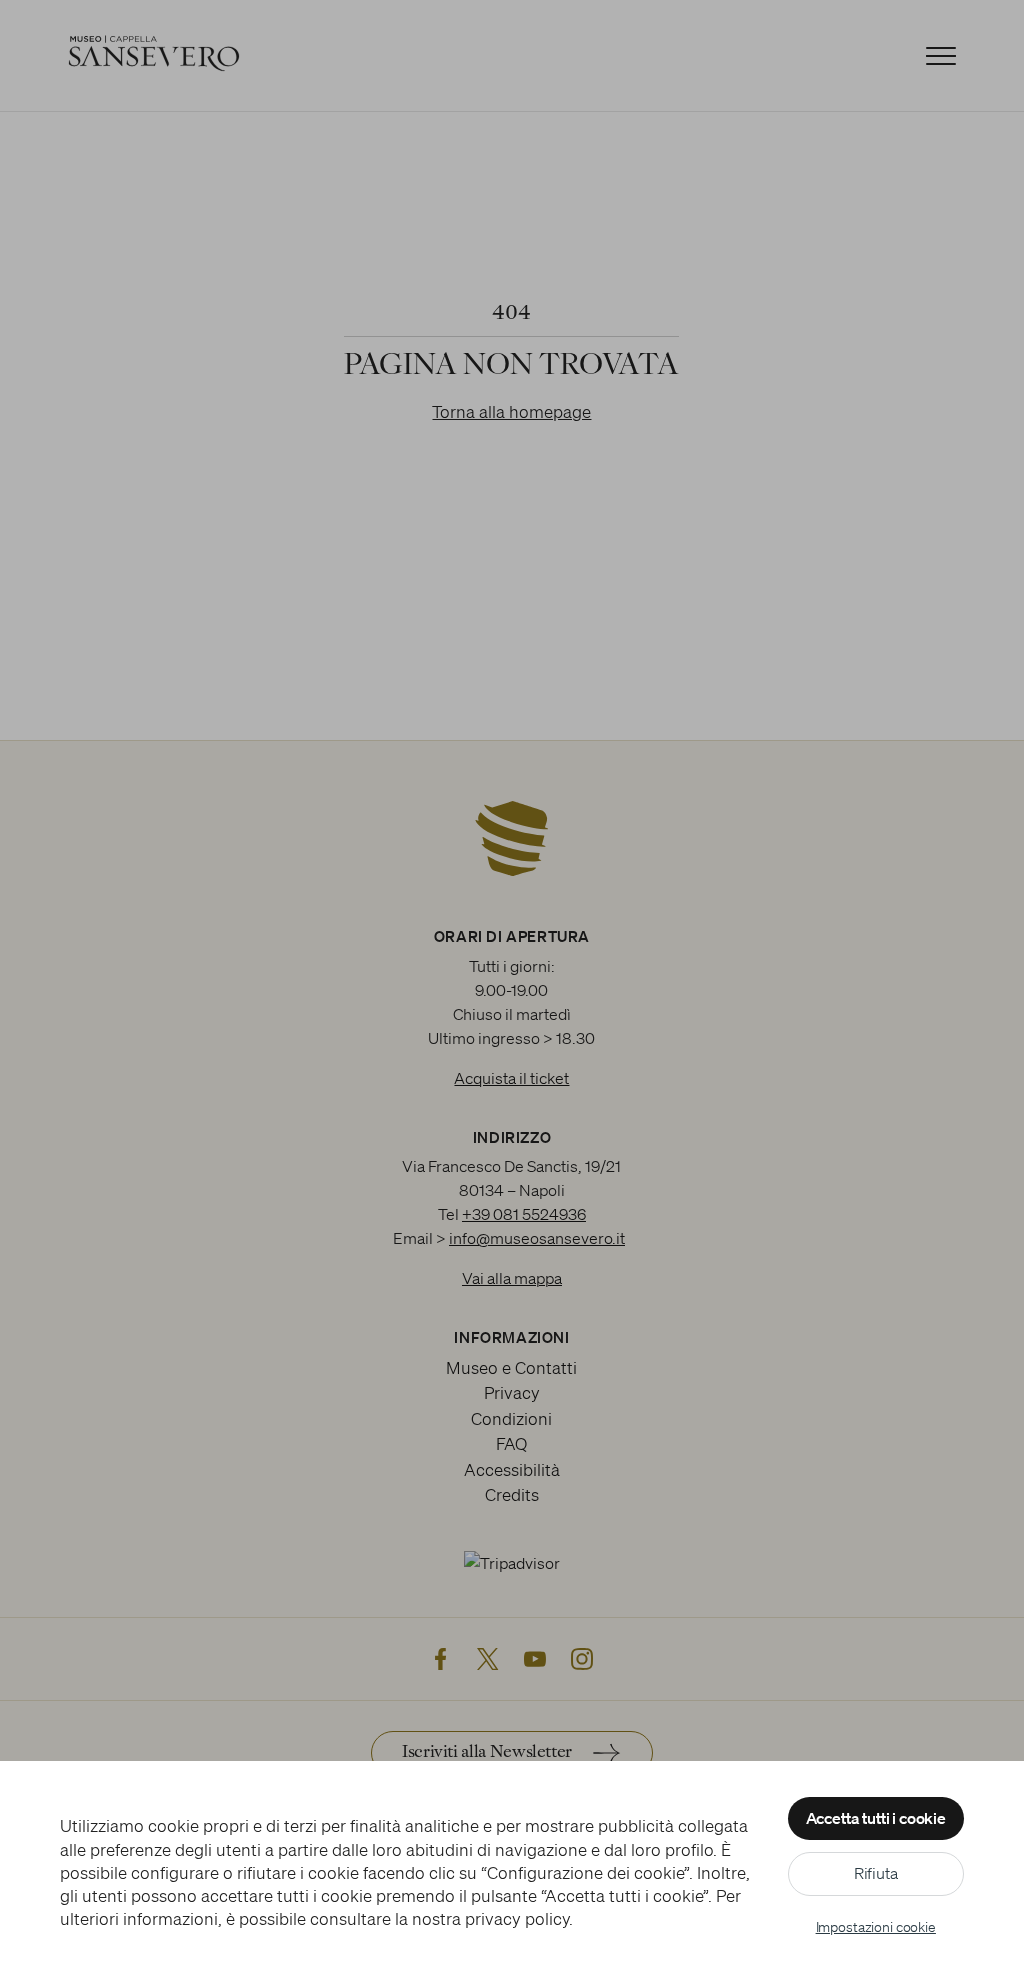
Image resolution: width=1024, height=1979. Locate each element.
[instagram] (582, 1659)
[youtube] (535, 1659)
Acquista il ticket (511, 1078)
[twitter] (488, 1659)
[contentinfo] (512, 1359)
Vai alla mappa (512, 1278)
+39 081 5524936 (524, 1214)
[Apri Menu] (941, 56)
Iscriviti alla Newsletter (487, 1753)
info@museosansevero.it (537, 1238)
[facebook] (441, 1659)
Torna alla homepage (511, 411)
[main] (512, 370)
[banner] (512, 55)
